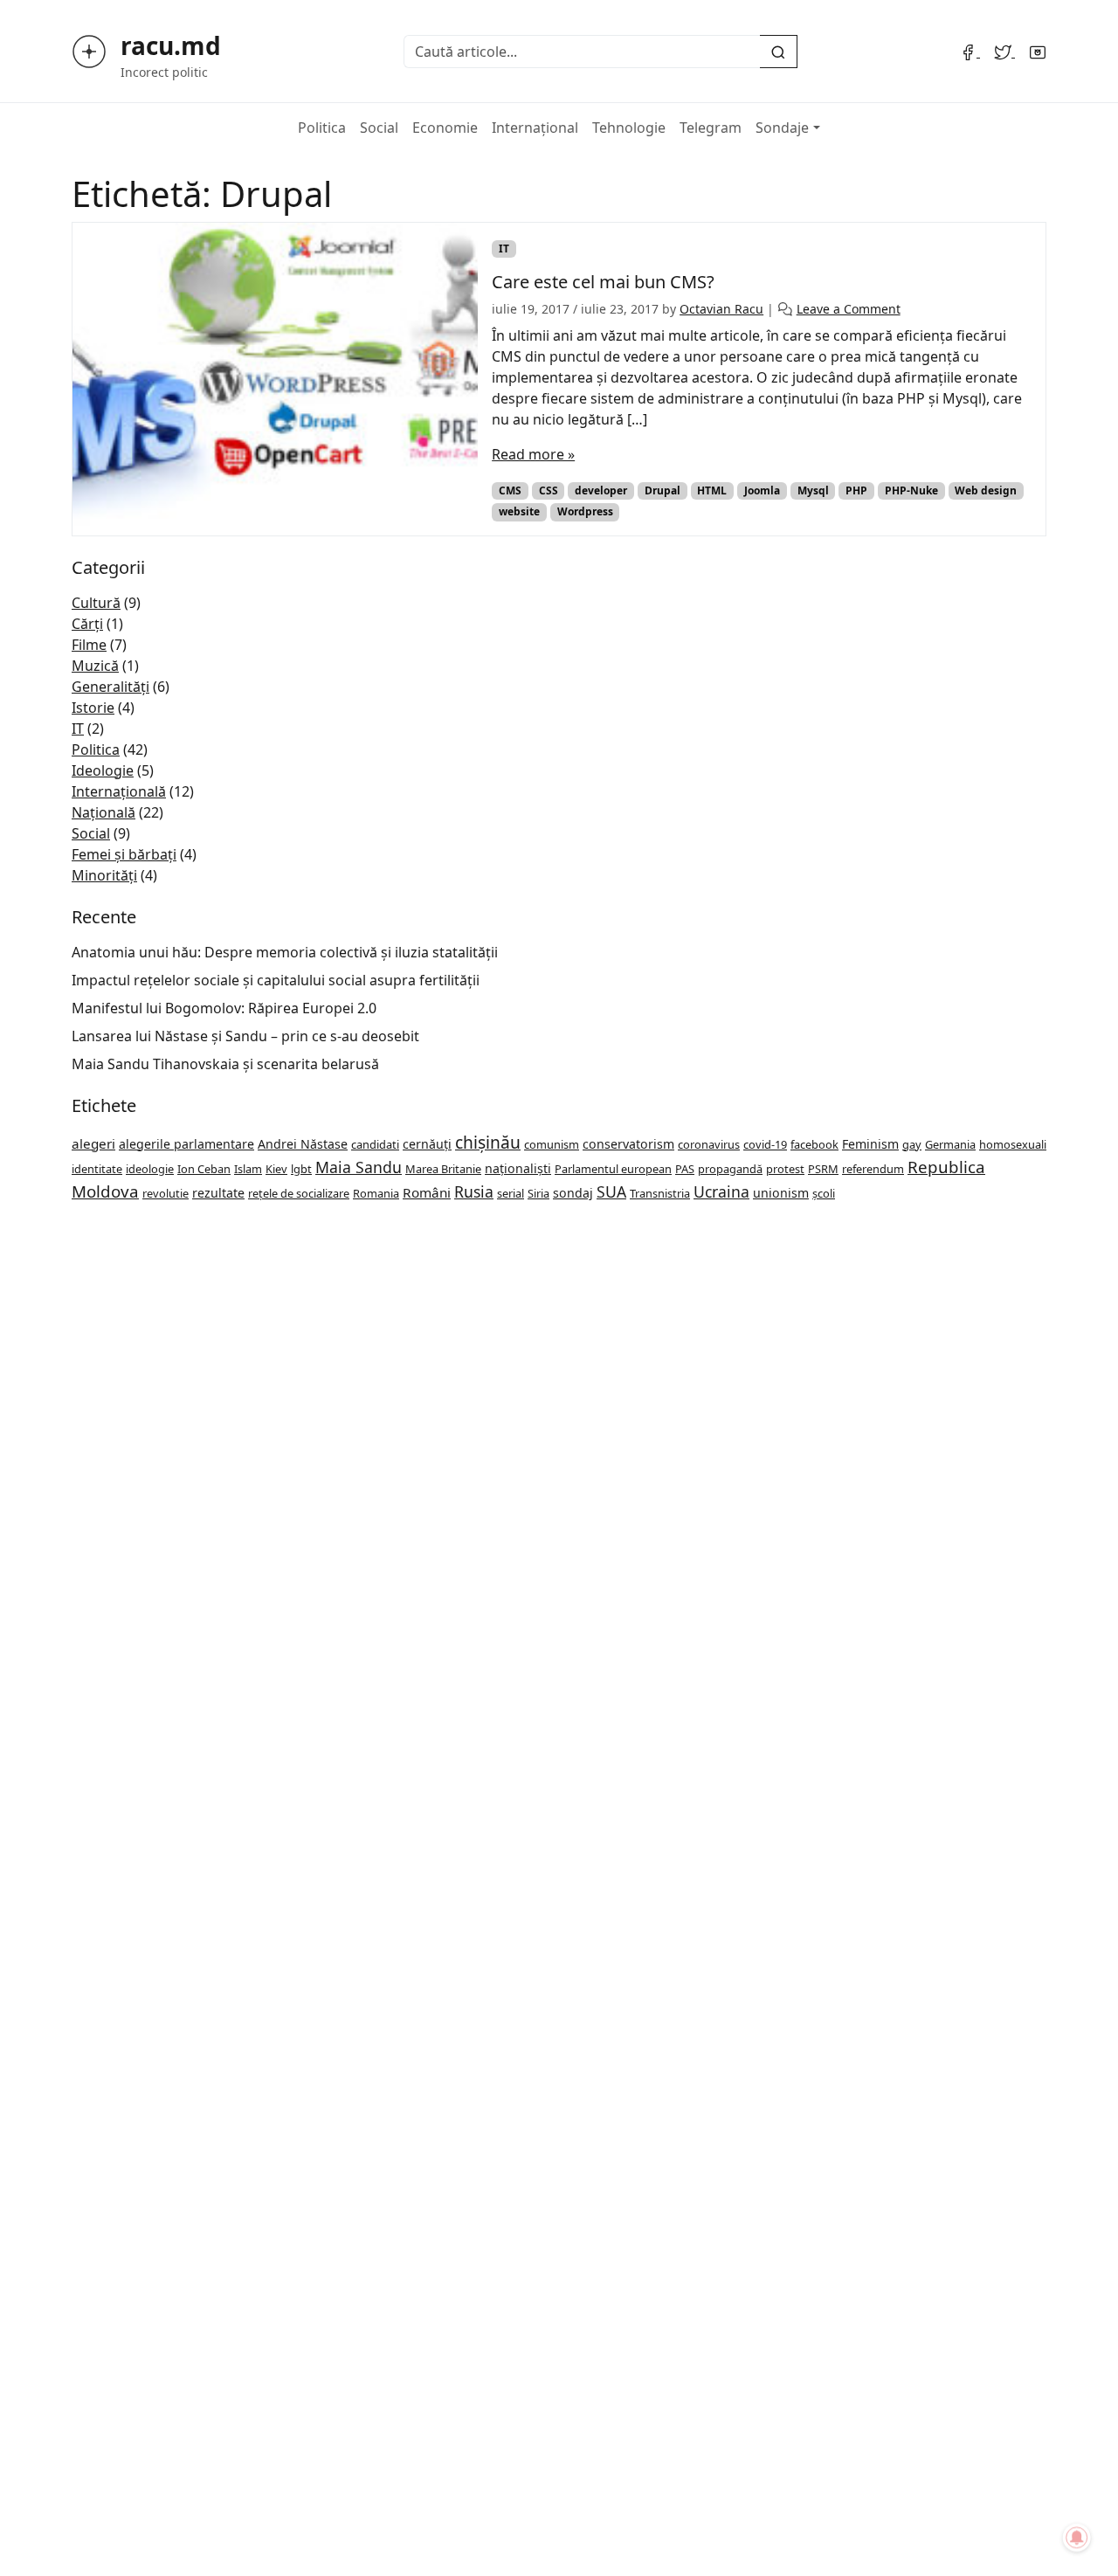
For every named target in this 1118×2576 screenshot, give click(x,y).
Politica (322, 128)
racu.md (171, 45)
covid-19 (765, 1144)
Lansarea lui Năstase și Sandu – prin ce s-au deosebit (245, 1036)
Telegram (711, 128)
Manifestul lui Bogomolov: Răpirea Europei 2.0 (224, 1008)
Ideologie (103, 770)
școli (824, 1193)
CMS (510, 490)
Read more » (533, 454)
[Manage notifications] (1077, 2538)
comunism (552, 1144)
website (519, 511)
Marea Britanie (443, 1169)
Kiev (276, 1169)
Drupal (663, 490)
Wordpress (585, 511)
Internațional (535, 128)
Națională (104, 812)
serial (511, 1193)
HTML (712, 490)
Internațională (119, 791)
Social (379, 128)
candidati (375, 1144)
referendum (873, 1169)
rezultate (218, 1193)
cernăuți (427, 1144)
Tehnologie (629, 128)
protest (785, 1169)
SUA (611, 1191)
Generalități (110, 687)
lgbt (301, 1169)
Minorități (104, 875)
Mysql (813, 490)
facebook (814, 1144)
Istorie (93, 708)
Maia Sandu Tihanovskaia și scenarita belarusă (225, 1064)
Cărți (87, 624)
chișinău (488, 1142)
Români (427, 1192)
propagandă (730, 1169)
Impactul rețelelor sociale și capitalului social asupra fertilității (276, 980)
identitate (97, 1169)
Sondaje (782, 128)
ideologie (150, 1169)
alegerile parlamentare (186, 1144)
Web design (986, 490)
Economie (445, 128)
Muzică (95, 666)
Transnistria (660, 1193)
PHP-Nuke (911, 490)
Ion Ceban (204, 1169)
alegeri (93, 1143)
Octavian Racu (721, 309)
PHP (856, 490)
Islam (248, 1169)
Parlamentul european (613, 1169)
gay (912, 1144)
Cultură (96, 603)
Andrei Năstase (303, 1144)
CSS (549, 490)
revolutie (166, 1193)
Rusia (474, 1191)
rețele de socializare (299, 1193)
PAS (685, 1169)
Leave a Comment (849, 309)
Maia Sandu (359, 1167)
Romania (376, 1193)
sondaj (573, 1193)
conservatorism (628, 1144)
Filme (89, 645)
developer (601, 490)
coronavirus (709, 1144)
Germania (950, 1144)
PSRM (823, 1169)
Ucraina (721, 1191)
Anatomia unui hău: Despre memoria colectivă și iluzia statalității (285, 952)
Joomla (762, 490)
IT (504, 249)
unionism (781, 1193)
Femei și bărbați (124, 854)
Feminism (870, 1144)
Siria (538, 1193)
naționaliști (518, 1168)
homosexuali (1013, 1144)
